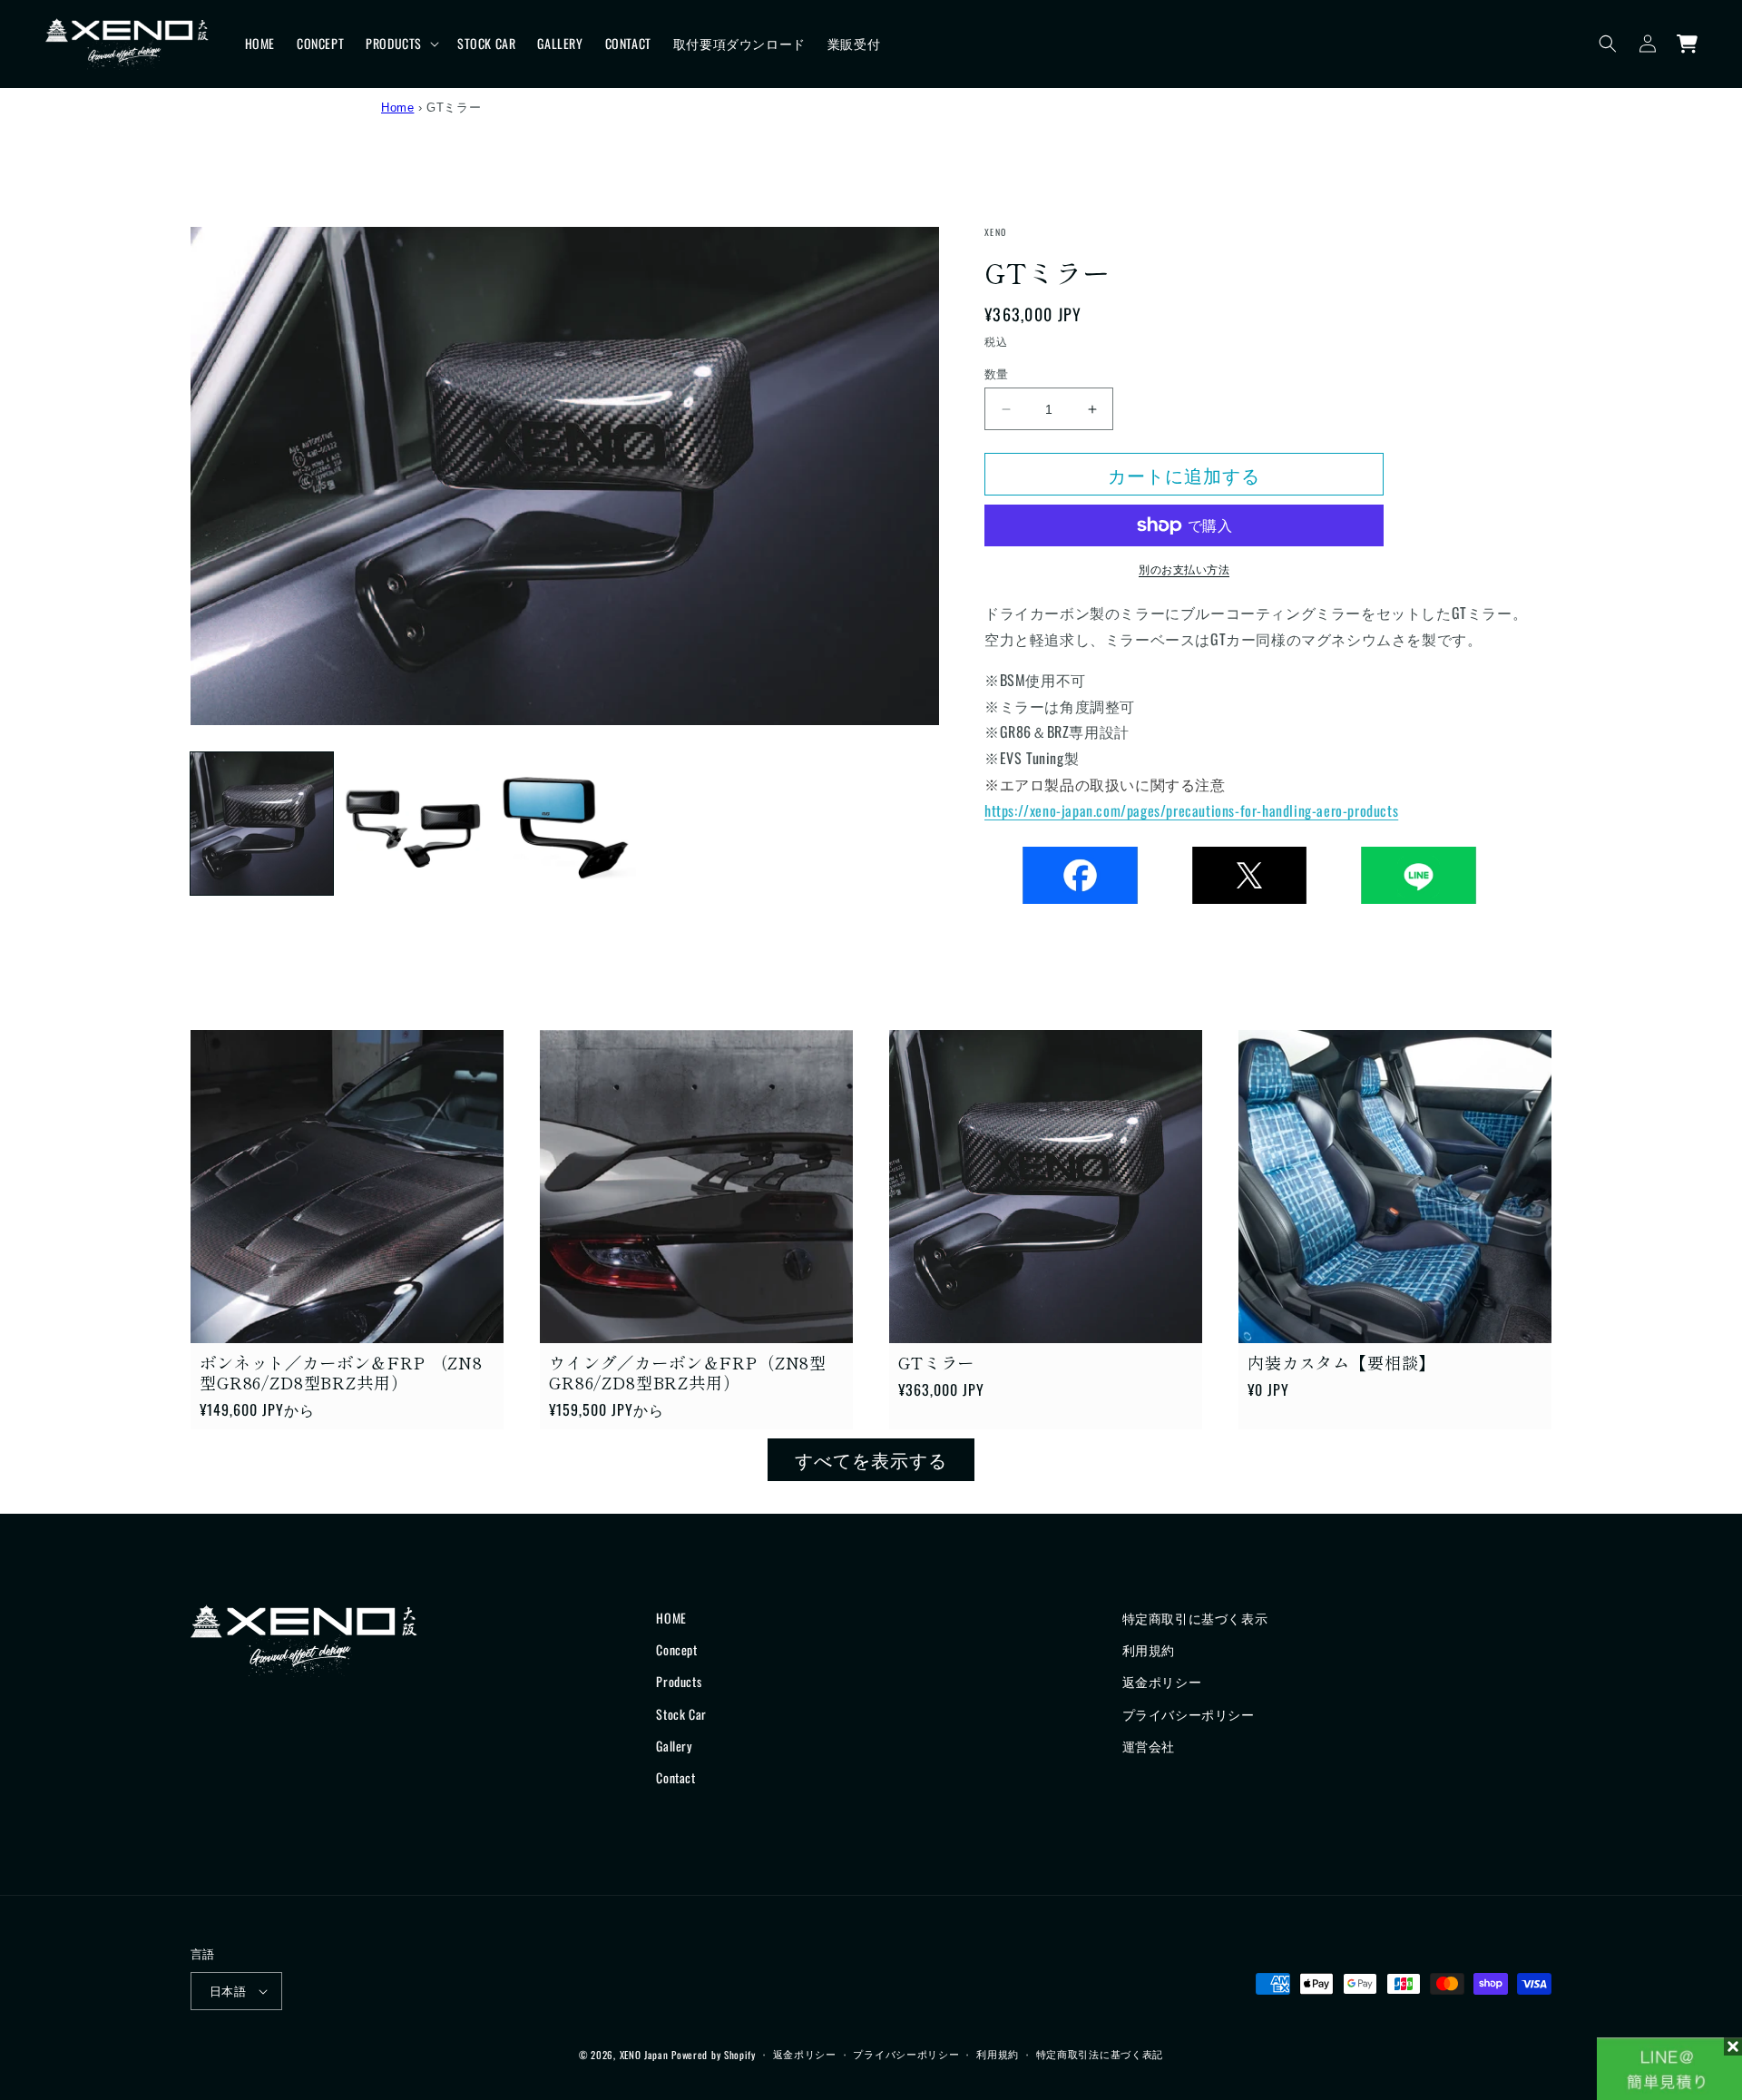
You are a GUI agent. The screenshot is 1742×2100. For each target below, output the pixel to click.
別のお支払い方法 (1184, 569)
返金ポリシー (1162, 1681)
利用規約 (1149, 1649)
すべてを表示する (871, 1459)
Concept (676, 1649)
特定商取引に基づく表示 (1195, 1618)
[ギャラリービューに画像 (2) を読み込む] (413, 824)
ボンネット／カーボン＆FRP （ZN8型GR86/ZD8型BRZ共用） (341, 1372)
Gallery (674, 1746)
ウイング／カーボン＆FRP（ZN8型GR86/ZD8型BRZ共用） (688, 1372)
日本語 (228, 1990)
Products (679, 1681)
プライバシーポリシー (1189, 1714)
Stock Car (681, 1714)
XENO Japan (644, 2055)
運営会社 (1149, 1746)
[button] (401, 44)
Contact (675, 1777)
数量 (997, 373)
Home (397, 108)
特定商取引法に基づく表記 (1100, 2054)
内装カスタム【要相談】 (1341, 1362)
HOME (671, 1618)
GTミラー (936, 1362)
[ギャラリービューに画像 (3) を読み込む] (565, 824)
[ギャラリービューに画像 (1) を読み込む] (262, 824)
